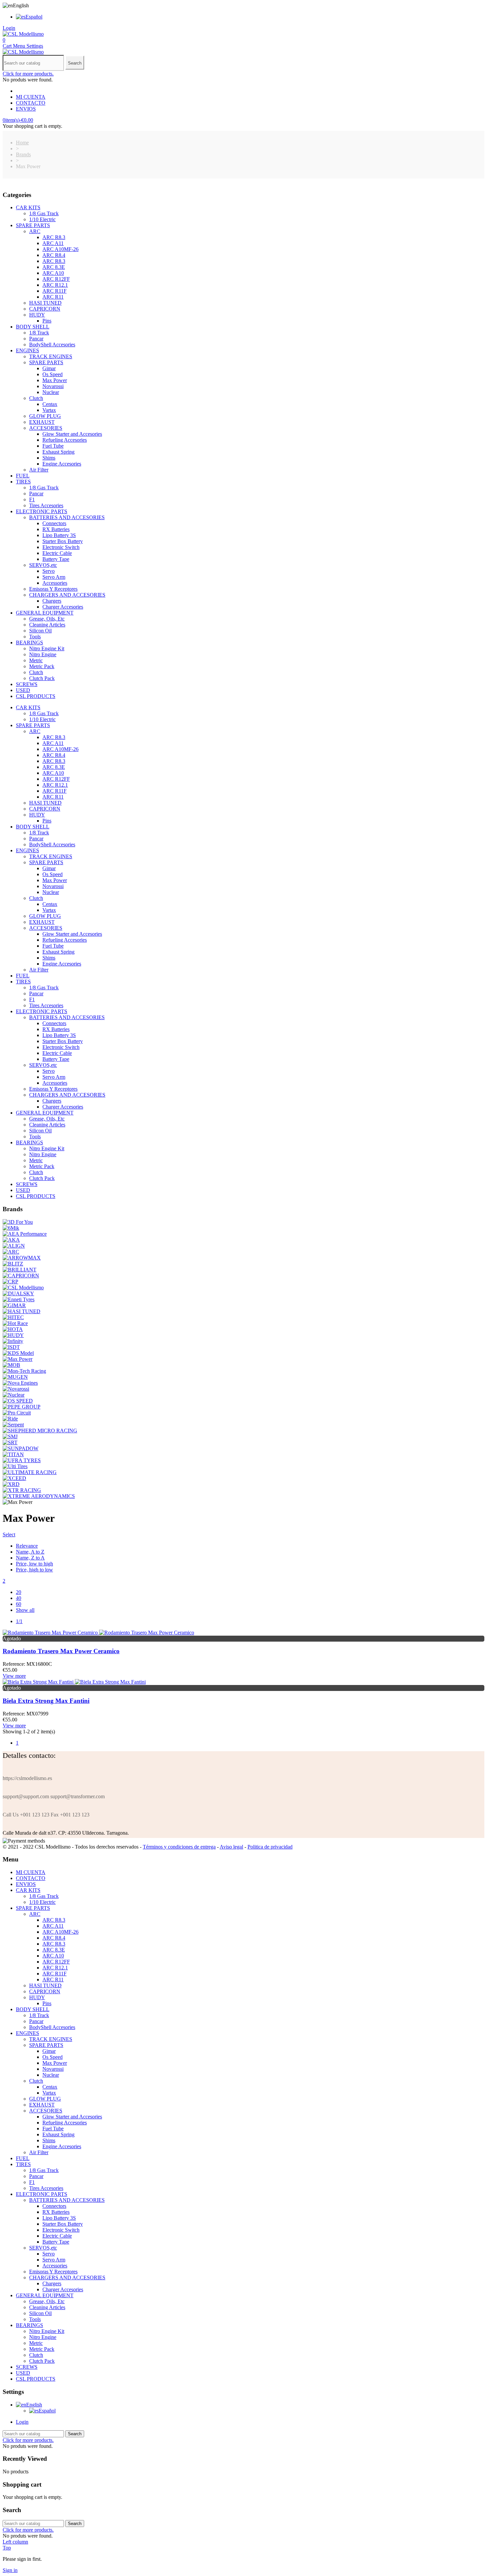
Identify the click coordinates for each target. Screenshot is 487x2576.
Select (9, 1535)
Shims (49, 458)
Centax (50, 404)
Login (22, 2422)
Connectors (54, 523)
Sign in (10, 2570)
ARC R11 (53, 297)
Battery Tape (56, 559)
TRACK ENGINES (51, 356)
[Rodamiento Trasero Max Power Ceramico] (98, 1633)
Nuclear (51, 392)
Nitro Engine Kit (47, 648)
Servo (49, 571)
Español (34, 17)
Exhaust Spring (58, 452)
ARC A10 (53, 273)
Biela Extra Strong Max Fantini (46, 1701)
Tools (35, 637)
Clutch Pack (42, 678)
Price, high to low (34, 1570)
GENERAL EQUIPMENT (45, 613)
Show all (25, 1610)
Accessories (55, 583)
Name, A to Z (30, 1552)
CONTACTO (31, 103)
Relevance (27, 1546)
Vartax (49, 410)
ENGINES (27, 350)
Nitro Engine (43, 654)
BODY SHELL (33, 327)
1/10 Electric (42, 219)
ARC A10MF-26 (60, 249)
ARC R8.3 (54, 237)
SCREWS (27, 684)
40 (19, 1598)
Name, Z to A (30, 1558)
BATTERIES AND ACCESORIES (67, 517)
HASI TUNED (45, 303)
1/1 (19, 1621)
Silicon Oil (40, 631)
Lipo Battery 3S (59, 535)
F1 (32, 499)
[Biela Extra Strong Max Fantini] (74, 1682)
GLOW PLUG (45, 416)
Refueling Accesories (65, 440)
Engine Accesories (62, 464)
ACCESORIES (46, 428)
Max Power (55, 380)
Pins (47, 321)
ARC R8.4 (54, 255)
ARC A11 (53, 243)
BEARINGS (29, 643)
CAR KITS (28, 207)
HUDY (37, 315)
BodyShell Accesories (52, 345)
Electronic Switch (61, 547)
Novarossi (53, 386)
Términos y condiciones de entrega (179, 1847)
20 (19, 1592)
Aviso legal (231, 1847)
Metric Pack (42, 666)
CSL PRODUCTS (36, 696)
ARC (35, 231)
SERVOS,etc (43, 565)
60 (19, 1604)
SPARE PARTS (33, 225)
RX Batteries (56, 529)
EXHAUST (42, 422)
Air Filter (39, 470)
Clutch (36, 398)
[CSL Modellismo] (23, 34)
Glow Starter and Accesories (72, 434)
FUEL (23, 476)
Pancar (36, 339)
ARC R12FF (56, 279)
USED (23, 690)
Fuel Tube (53, 446)
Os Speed (53, 374)
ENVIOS (26, 109)
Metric (36, 660)
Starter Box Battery (63, 541)
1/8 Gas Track (44, 213)
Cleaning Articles (47, 625)
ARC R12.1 (55, 285)
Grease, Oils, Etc (47, 619)
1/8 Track (39, 333)
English (34, 2405)
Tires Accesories (46, 505)
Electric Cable (57, 553)
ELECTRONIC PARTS (42, 511)
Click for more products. (28, 74)
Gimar (49, 368)
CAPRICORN (45, 309)
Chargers (52, 601)
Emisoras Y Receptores (53, 589)
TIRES (23, 482)
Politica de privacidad (270, 1847)
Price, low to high (34, 1564)
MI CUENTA (31, 97)
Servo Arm (54, 577)
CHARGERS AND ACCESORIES (67, 595)
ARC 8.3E (54, 267)
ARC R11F (54, 291)
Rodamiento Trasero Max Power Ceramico (61, 1651)
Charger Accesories (63, 607)
